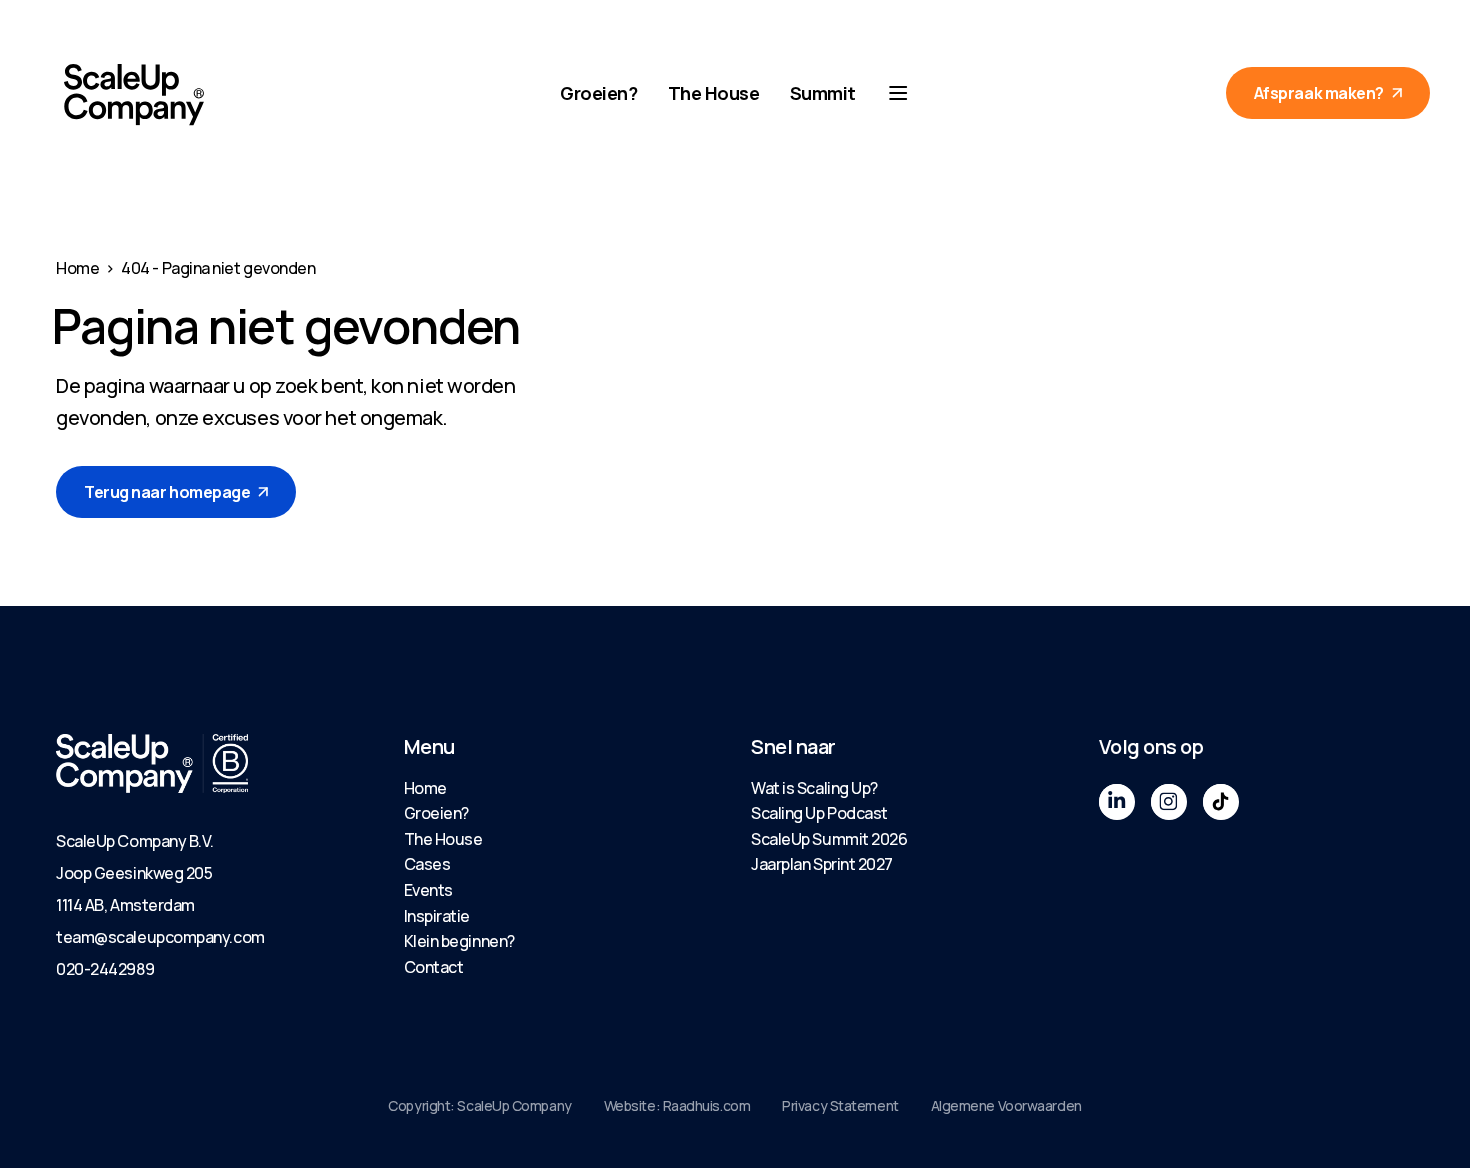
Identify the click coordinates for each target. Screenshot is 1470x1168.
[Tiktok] (1221, 802)
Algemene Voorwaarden (1006, 1105)
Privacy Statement (840, 1105)
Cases (427, 864)
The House (714, 93)
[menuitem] (562, 789)
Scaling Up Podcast (819, 813)
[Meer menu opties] (898, 93)
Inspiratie (437, 916)
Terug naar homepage (167, 492)
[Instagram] (1169, 802)
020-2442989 (105, 969)
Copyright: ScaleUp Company (479, 1105)
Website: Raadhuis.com (677, 1105)
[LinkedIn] (1117, 802)
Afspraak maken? (1319, 93)
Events (428, 890)
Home (77, 268)
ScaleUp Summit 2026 (829, 839)
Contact (434, 967)
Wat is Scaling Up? (814, 788)
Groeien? (598, 93)
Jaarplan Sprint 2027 (822, 864)
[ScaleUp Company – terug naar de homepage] (134, 95)
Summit (823, 93)
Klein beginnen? (459, 941)
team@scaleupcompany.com (160, 937)
